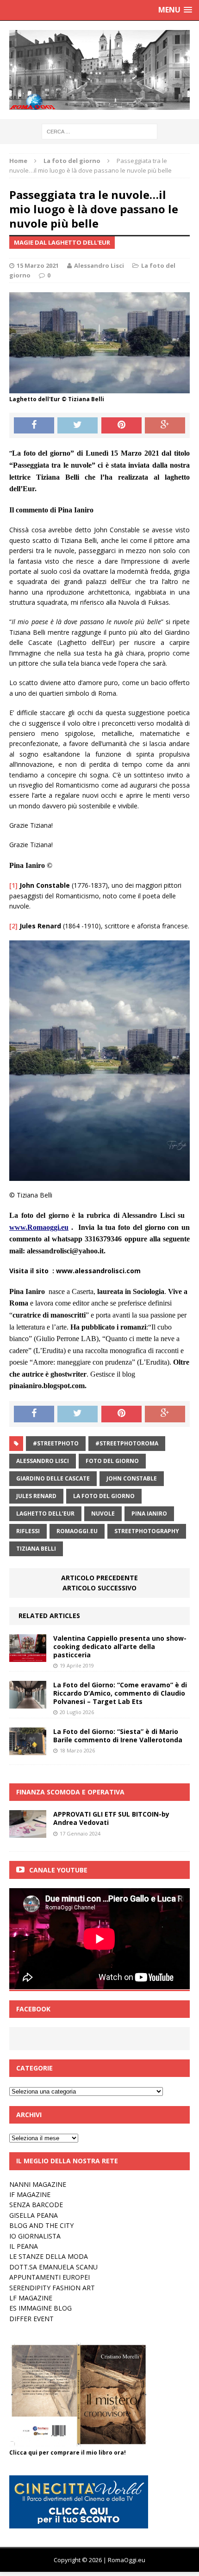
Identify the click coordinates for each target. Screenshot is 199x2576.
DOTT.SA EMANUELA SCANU (53, 2267)
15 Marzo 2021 (38, 265)
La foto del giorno (104, 1496)
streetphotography (147, 1531)
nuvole (103, 1514)
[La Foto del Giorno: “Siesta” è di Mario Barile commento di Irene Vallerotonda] (28, 1750)
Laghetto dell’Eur (45, 1514)
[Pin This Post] (121, 426)
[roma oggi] (99, 70)
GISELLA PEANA (34, 2215)
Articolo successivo (99, 1588)
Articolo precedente (99, 1578)
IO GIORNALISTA (35, 2236)
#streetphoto (56, 1443)
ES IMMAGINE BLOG (40, 2308)
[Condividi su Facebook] (34, 426)
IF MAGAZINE (30, 2194)
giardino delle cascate (53, 1478)
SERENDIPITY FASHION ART (52, 2288)
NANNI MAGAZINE (38, 2184)
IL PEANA (24, 2246)
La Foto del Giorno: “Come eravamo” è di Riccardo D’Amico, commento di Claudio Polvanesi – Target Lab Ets (120, 1693)
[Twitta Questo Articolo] (78, 426)
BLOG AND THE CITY (41, 2225)
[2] (13, 926)
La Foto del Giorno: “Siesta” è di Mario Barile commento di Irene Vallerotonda (118, 1736)
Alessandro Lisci (99, 265)
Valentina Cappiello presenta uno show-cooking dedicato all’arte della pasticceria (120, 1646)
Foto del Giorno (112, 1461)
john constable (132, 1478)
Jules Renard (36, 1496)
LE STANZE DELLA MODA (49, 2256)
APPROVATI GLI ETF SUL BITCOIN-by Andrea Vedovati (111, 1818)
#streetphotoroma (127, 1443)
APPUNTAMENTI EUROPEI (50, 2277)
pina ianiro (149, 1514)
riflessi (28, 1531)
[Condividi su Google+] (165, 426)
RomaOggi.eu (77, 1531)
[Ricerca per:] (99, 131)
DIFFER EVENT (31, 2319)
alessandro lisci (43, 1461)
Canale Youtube (58, 1870)
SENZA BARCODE (36, 2205)
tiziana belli (36, 1549)
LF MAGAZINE (31, 2298)
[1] (13, 885)
